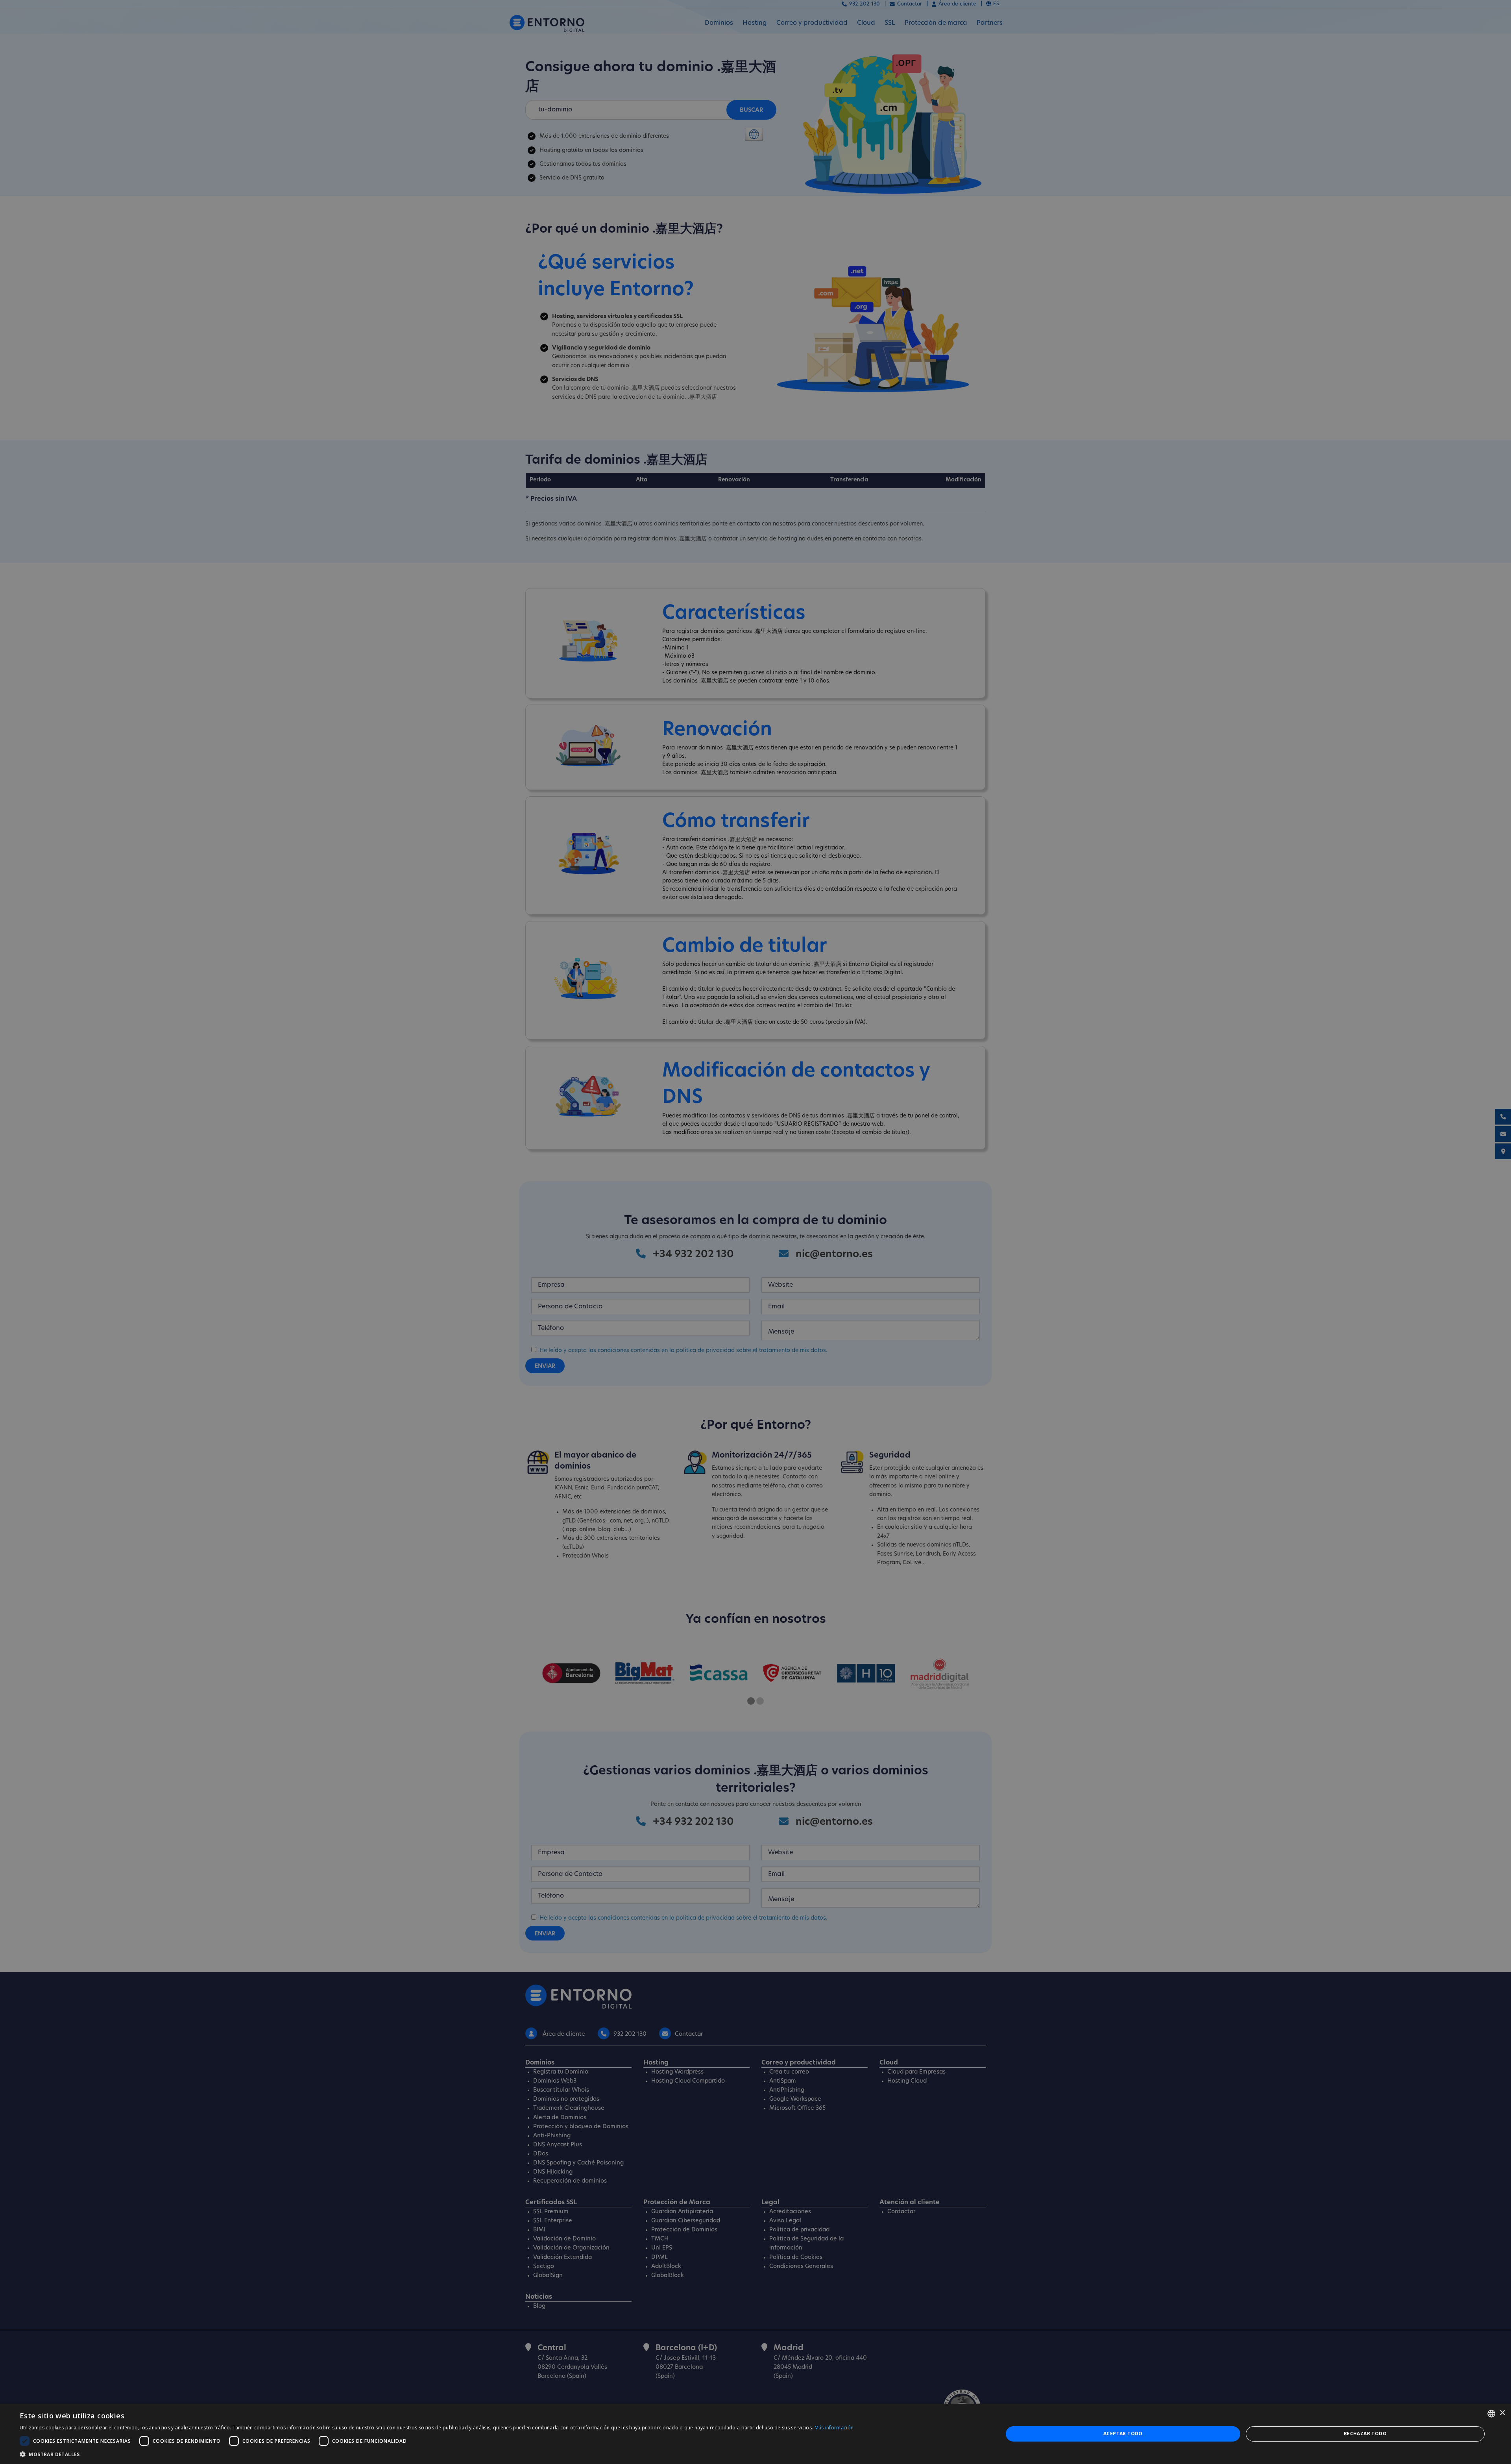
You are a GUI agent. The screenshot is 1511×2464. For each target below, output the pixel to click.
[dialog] (755, 2434)
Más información (834, 2428)
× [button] (1502, 2413)
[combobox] (1491, 2414)
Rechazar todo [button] (1365, 2433)
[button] (437, 2454)
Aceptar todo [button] (1123, 2433)
